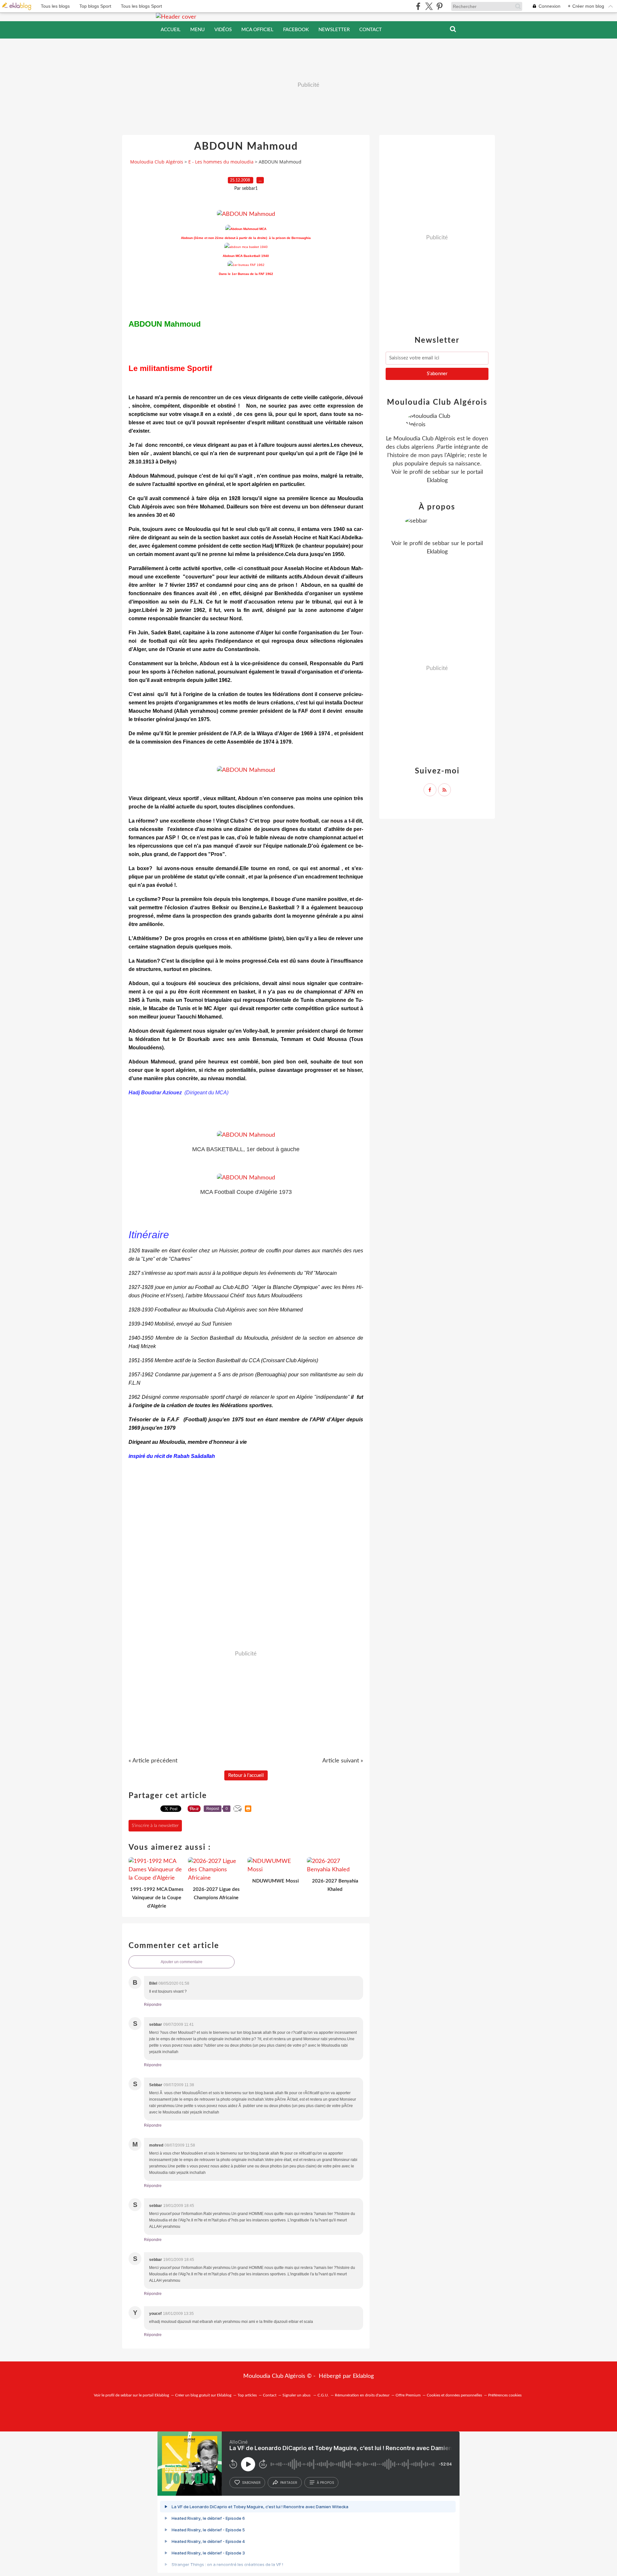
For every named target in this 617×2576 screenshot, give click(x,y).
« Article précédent (153, 1761)
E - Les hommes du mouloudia (221, 162)
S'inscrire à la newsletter (155, 1826)
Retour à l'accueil (246, 1775)
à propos (325, 2483)
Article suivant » (343, 1761)
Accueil (171, 30)
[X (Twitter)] (429, 6)
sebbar (441, 472)
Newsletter (334, 30)
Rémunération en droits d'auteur (362, 2395)
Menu (197, 30)
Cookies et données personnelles (454, 2395)
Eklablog (363, 2376)
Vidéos (223, 30)
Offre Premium (408, 2395)
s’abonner (251, 2483)
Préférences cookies (505, 2395)
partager (289, 2483)
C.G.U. (323, 2395)
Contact (371, 30)
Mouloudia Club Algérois (157, 162)
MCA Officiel (257, 30)
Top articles (247, 2395)
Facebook (296, 30)
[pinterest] (439, 6)
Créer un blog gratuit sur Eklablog (203, 2395)
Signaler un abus (297, 2395)
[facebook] (418, 6)
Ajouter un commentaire (182, 1962)
